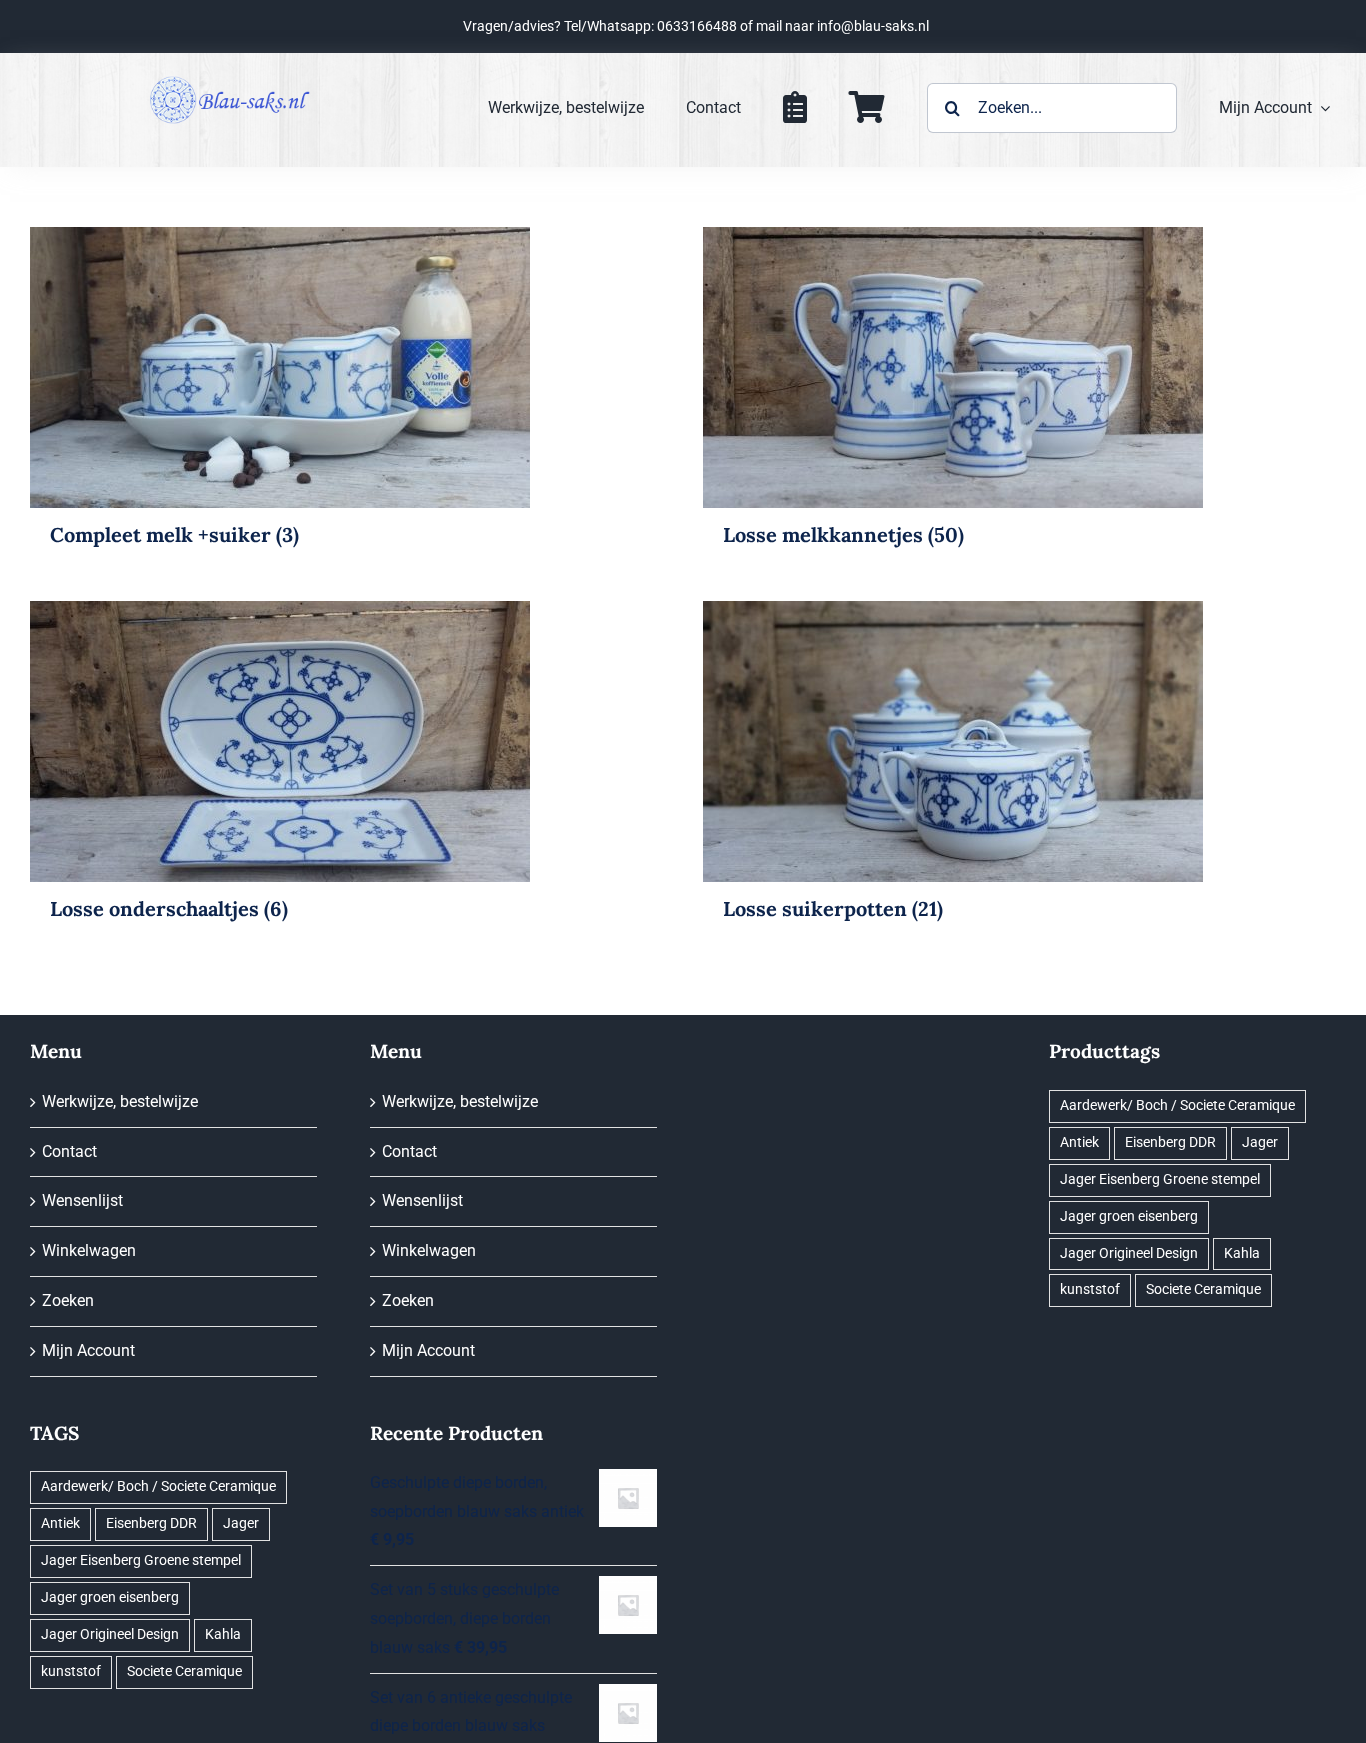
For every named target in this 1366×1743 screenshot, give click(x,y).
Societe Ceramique (184, 1671)
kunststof (71, 1671)
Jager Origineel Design (110, 1634)
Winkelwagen (89, 1250)
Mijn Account (88, 1350)
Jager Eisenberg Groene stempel (141, 1560)
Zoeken (68, 1300)
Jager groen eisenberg (110, 1597)
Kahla (223, 1634)
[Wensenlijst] (795, 108)
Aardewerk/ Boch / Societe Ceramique (158, 1486)
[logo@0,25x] (230, 80)
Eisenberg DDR (151, 1523)
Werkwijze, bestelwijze (120, 1101)
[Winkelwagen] (867, 108)
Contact (69, 1151)
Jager (241, 1523)
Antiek (60, 1523)
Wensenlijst (82, 1200)
